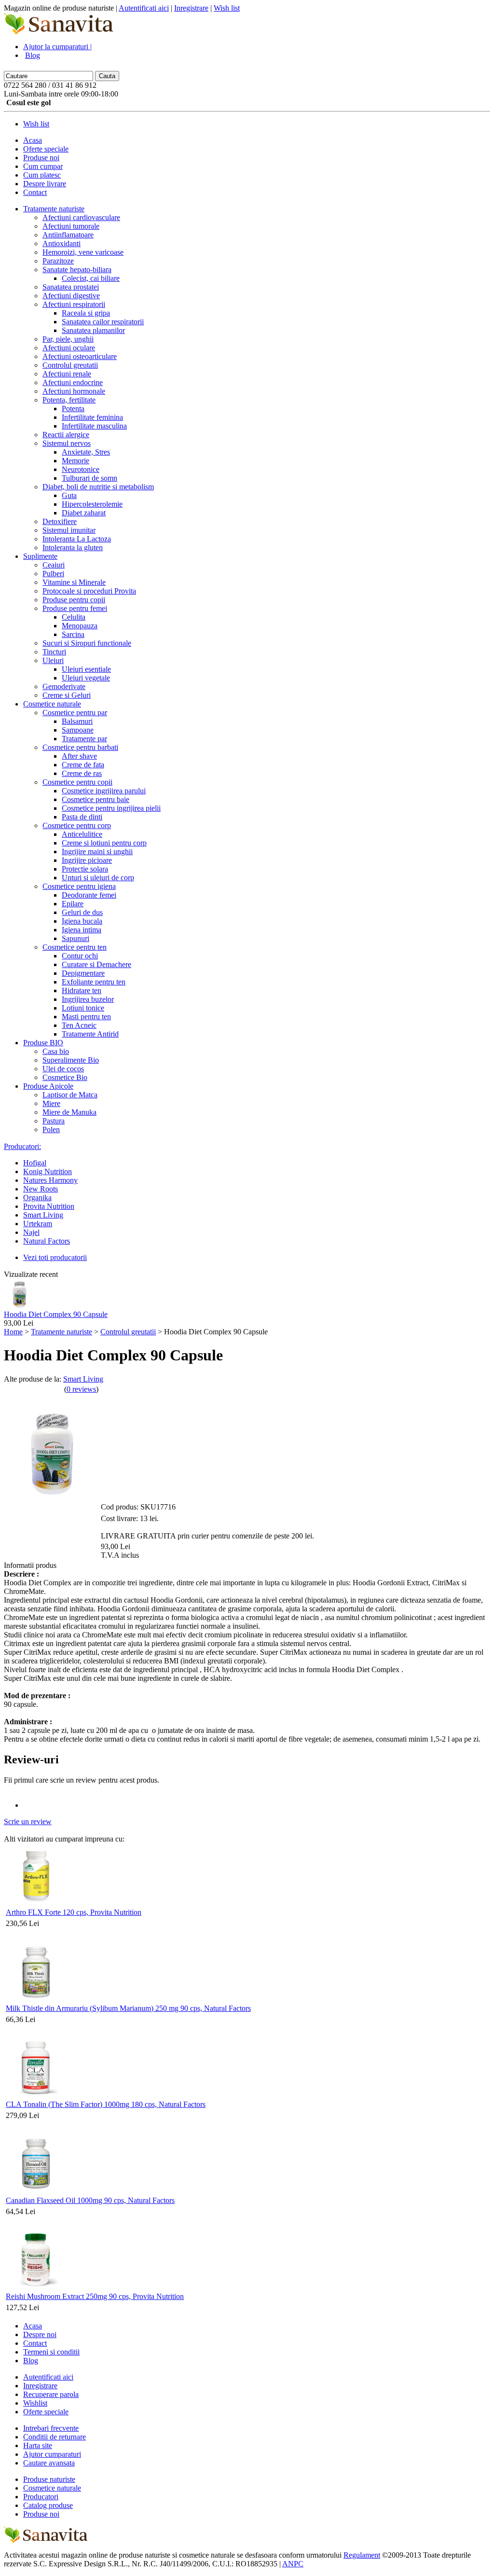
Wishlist (35, 2403)
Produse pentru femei (75, 608)
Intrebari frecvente (51, 2428)
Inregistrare (191, 8)
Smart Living (43, 1215)
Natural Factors (47, 1241)
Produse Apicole (48, 1086)
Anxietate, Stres (86, 452)
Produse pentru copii (74, 600)
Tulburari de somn (89, 478)
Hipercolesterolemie (92, 504)
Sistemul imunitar (69, 530)
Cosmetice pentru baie (96, 799)
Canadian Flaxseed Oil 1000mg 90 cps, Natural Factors (90, 2200)
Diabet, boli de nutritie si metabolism (98, 487)
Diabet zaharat (84, 513)
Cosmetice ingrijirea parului (104, 791)
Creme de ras (82, 773)
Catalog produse (48, 2505)
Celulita (74, 617)
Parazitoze (58, 261)
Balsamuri (77, 721)
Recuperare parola (51, 2394)
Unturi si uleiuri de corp (98, 878)
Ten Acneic (79, 1025)
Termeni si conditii (51, 2352)
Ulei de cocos (63, 1069)
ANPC (293, 2564)
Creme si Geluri (67, 695)
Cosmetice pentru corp (77, 825)
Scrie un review (28, 1821)
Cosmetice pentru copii (77, 782)
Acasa (33, 140)
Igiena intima (82, 930)
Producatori (41, 2497)
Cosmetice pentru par (75, 713)
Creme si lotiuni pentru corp (104, 843)
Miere (51, 1103)
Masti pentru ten (86, 1017)
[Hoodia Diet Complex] (20, 1308)
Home (13, 1332)
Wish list (227, 8)
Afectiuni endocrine (73, 382)
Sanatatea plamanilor (93, 330)
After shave (79, 756)
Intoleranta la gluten (73, 547)
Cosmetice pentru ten (75, 947)
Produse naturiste (49, 2479)
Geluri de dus (82, 912)
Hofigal (35, 1163)
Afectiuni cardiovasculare (81, 217)
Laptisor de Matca (70, 1095)
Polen (51, 1129)
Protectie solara (85, 869)
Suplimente (40, 556)
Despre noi (40, 2334)
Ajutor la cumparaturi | (57, 47)
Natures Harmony (50, 1180)
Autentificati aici (144, 8)
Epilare (73, 904)
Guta (69, 495)
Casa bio (56, 1051)
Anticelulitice (82, 834)
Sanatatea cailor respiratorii (103, 322)
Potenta (73, 409)
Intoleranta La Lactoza (77, 539)
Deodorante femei (89, 895)
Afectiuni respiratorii (74, 304)
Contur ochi (80, 956)
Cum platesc (42, 175)
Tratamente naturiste (54, 209)
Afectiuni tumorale (71, 226)
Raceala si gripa (86, 313)
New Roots (41, 1189)
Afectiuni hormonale (74, 391)
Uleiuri (53, 660)
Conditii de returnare (55, 2437)
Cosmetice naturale (52, 704)
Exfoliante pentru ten (94, 982)
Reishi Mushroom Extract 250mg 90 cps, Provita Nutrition (95, 2296)
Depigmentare (83, 973)
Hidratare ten (82, 990)
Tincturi (54, 652)
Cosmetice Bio (65, 1077)
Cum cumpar (43, 166)
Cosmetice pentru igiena (79, 886)
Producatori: (22, 1146)
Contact (35, 192)
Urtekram (38, 1224)
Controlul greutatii (70, 365)
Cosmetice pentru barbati (80, 747)
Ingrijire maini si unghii (97, 852)
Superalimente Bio (71, 1060)
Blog (33, 55)
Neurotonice (81, 469)
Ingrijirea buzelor (88, 999)
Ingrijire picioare (87, 860)
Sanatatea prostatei (71, 287)
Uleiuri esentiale (86, 669)
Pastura (54, 1121)
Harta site (38, 2445)
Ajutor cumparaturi (52, 2454)
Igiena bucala (82, 921)
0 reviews (81, 1389)
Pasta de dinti (82, 817)
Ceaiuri (54, 565)
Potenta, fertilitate (69, 400)
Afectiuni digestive (71, 296)
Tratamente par (84, 739)
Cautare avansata (49, 2463)
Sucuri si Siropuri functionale (87, 643)
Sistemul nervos (67, 443)
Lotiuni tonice (83, 1008)
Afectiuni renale (67, 374)
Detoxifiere (60, 521)
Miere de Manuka (69, 1112)
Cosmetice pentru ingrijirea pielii (111, 808)
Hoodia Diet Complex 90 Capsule (56, 1314)
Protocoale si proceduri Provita (89, 591)
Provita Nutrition (49, 1206)
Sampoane (78, 730)
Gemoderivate (64, 686)
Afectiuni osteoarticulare (80, 356)
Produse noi (41, 158)
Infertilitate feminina (92, 417)
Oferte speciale (46, 149)
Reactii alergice (66, 435)
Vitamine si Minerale (74, 582)
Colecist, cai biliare (91, 278)
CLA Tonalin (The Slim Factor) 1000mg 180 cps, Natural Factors (106, 2104)
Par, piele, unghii (68, 339)
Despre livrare (45, 184)
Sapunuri (75, 938)
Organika (37, 1198)
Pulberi (53, 574)
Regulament (362, 2555)
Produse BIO (43, 1043)
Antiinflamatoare (68, 235)
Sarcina (73, 634)
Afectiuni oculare (69, 348)
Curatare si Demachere (96, 964)
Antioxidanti (62, 243)
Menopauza (80, 626)
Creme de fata (83, 765)
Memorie (75, 461)
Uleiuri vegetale (86, 678)
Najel (31, 1232)
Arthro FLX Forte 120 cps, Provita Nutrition (74, 1912)
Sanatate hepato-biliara (77, 270)
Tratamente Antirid (90, 1034)
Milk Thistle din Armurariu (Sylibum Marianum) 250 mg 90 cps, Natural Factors (128, 2008)
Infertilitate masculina (94, 426)
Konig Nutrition (48, 1171)
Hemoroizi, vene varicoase (83, 252)
